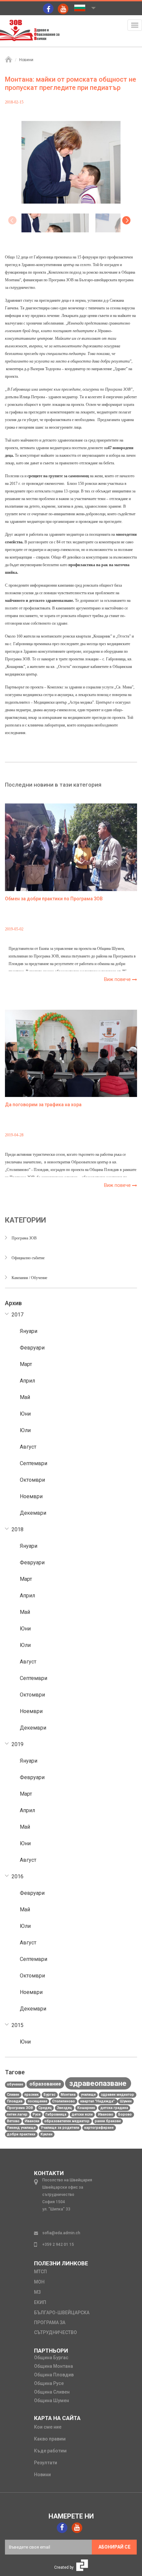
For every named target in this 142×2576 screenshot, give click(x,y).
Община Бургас (51, 2358)
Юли (25, 1430)
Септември (34, 1463)
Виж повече (118, 979)
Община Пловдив (54, 2375)
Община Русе (49, 2383)
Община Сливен (52, 2392)
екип (40, 2302)
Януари (29, 1331)
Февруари (32, 1348)
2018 (18, 1529)
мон (39, 2282)
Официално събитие (28, 1258)
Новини (26, 60)
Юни (25, 1414)
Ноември (31, 1496)
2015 (18, 2025)
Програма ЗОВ (24, 1238)
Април (27, 1381)
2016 (18, 1876)
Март (26, 1364)
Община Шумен (52, 2400)
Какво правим (50, 2439)
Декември (33, 1513)
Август (28, 1447)
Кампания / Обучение (29, 1278)
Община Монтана (53, 2366)
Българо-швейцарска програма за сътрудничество (62, 2322)
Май (25, 1397)
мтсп (40, 2272)
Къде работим (50, 2451)
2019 (18, 1744)
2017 (18, 1315)
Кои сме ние (48, 2427)
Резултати (46, 2463)
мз (37, 2292)
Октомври (32, 1480)
